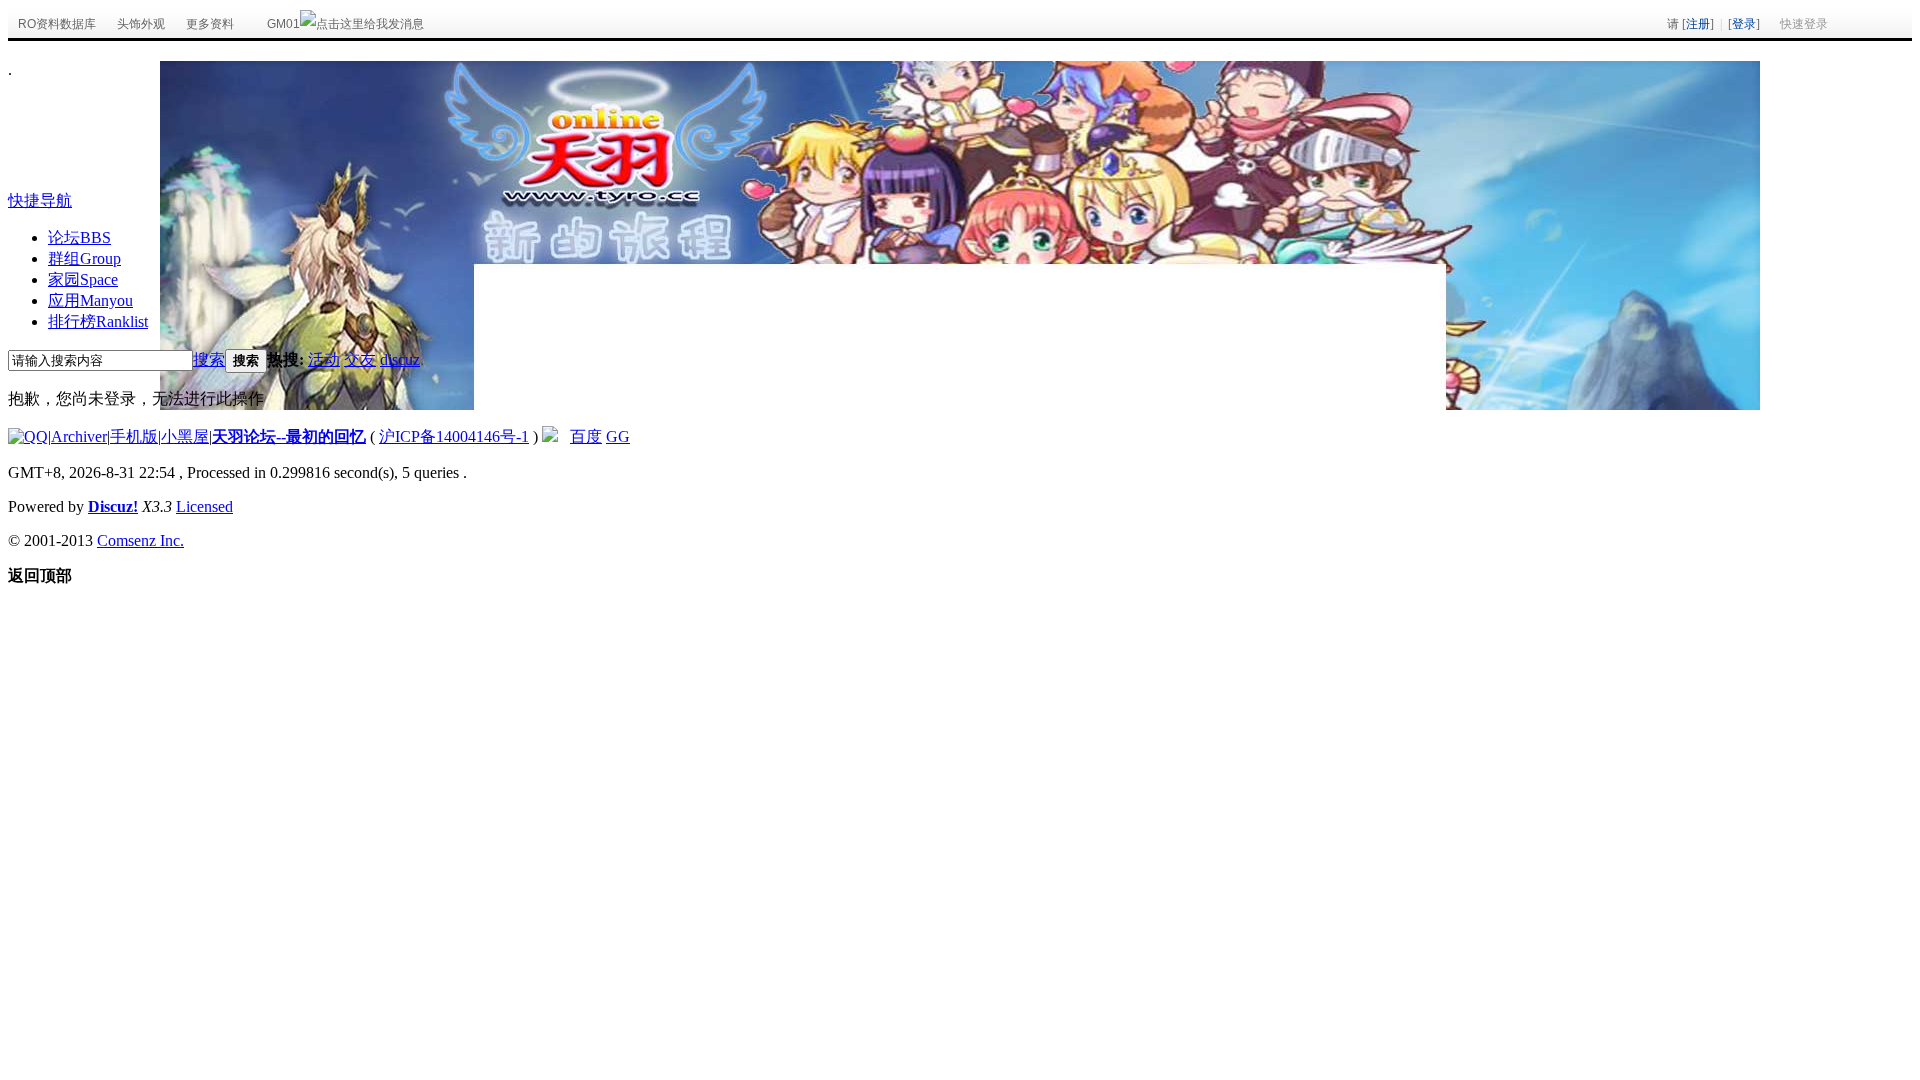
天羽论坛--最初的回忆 (289, 436)
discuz (400, 359)
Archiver (79, 436)
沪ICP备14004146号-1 (454, 436)
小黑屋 (185, 436)
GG (618, 436)
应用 (90, 300)
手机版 (134, 436)
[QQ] (28, 436)
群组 (84, 258)
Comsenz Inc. (140, 540)
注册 (1698, 24)
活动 (324, 359)
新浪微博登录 (1847, 24)
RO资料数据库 (57, 24)
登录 (1744, 24)
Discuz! (113, 506)
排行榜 (98, 321)
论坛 (79, 237)
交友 (360, 359)
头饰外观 (141, 24)
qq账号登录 (1879, 24)
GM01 (283, 24)
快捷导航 (40, 200)
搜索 (209, 359)
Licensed (204, 506)
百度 (586, 436)
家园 (83, 279)
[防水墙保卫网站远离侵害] (550, 436)
